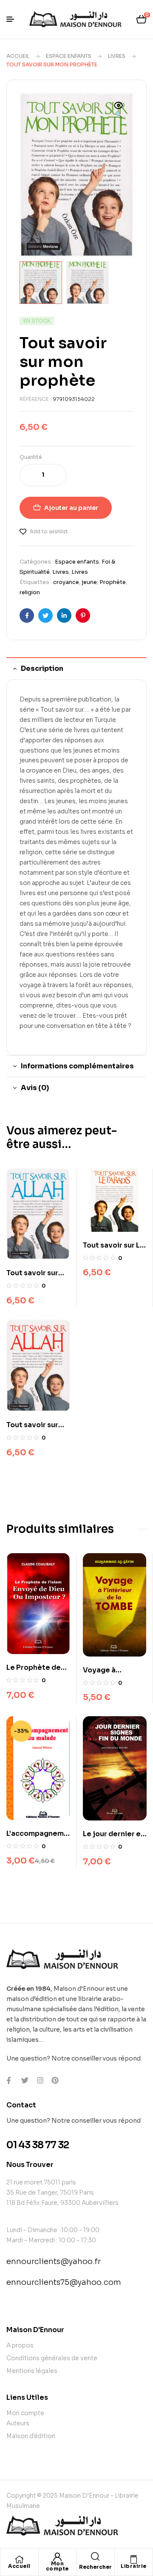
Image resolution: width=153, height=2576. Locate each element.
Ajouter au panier (71, 508)
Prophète (113, 582)
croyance (66, 582)
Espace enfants (69, 56)
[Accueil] (19, 2559)
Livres (117, 56)
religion (30, 592)
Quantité (31, 457)
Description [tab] (42, 668)
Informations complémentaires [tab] (77, 1066)
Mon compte (57, 2566)
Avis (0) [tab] (35, 1088)
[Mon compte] (57, 2557)
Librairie (134, 2566)
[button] (119, 111)
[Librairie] (133, 2559)
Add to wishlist (49, 531)
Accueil (18, 56)
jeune (89, 582)
